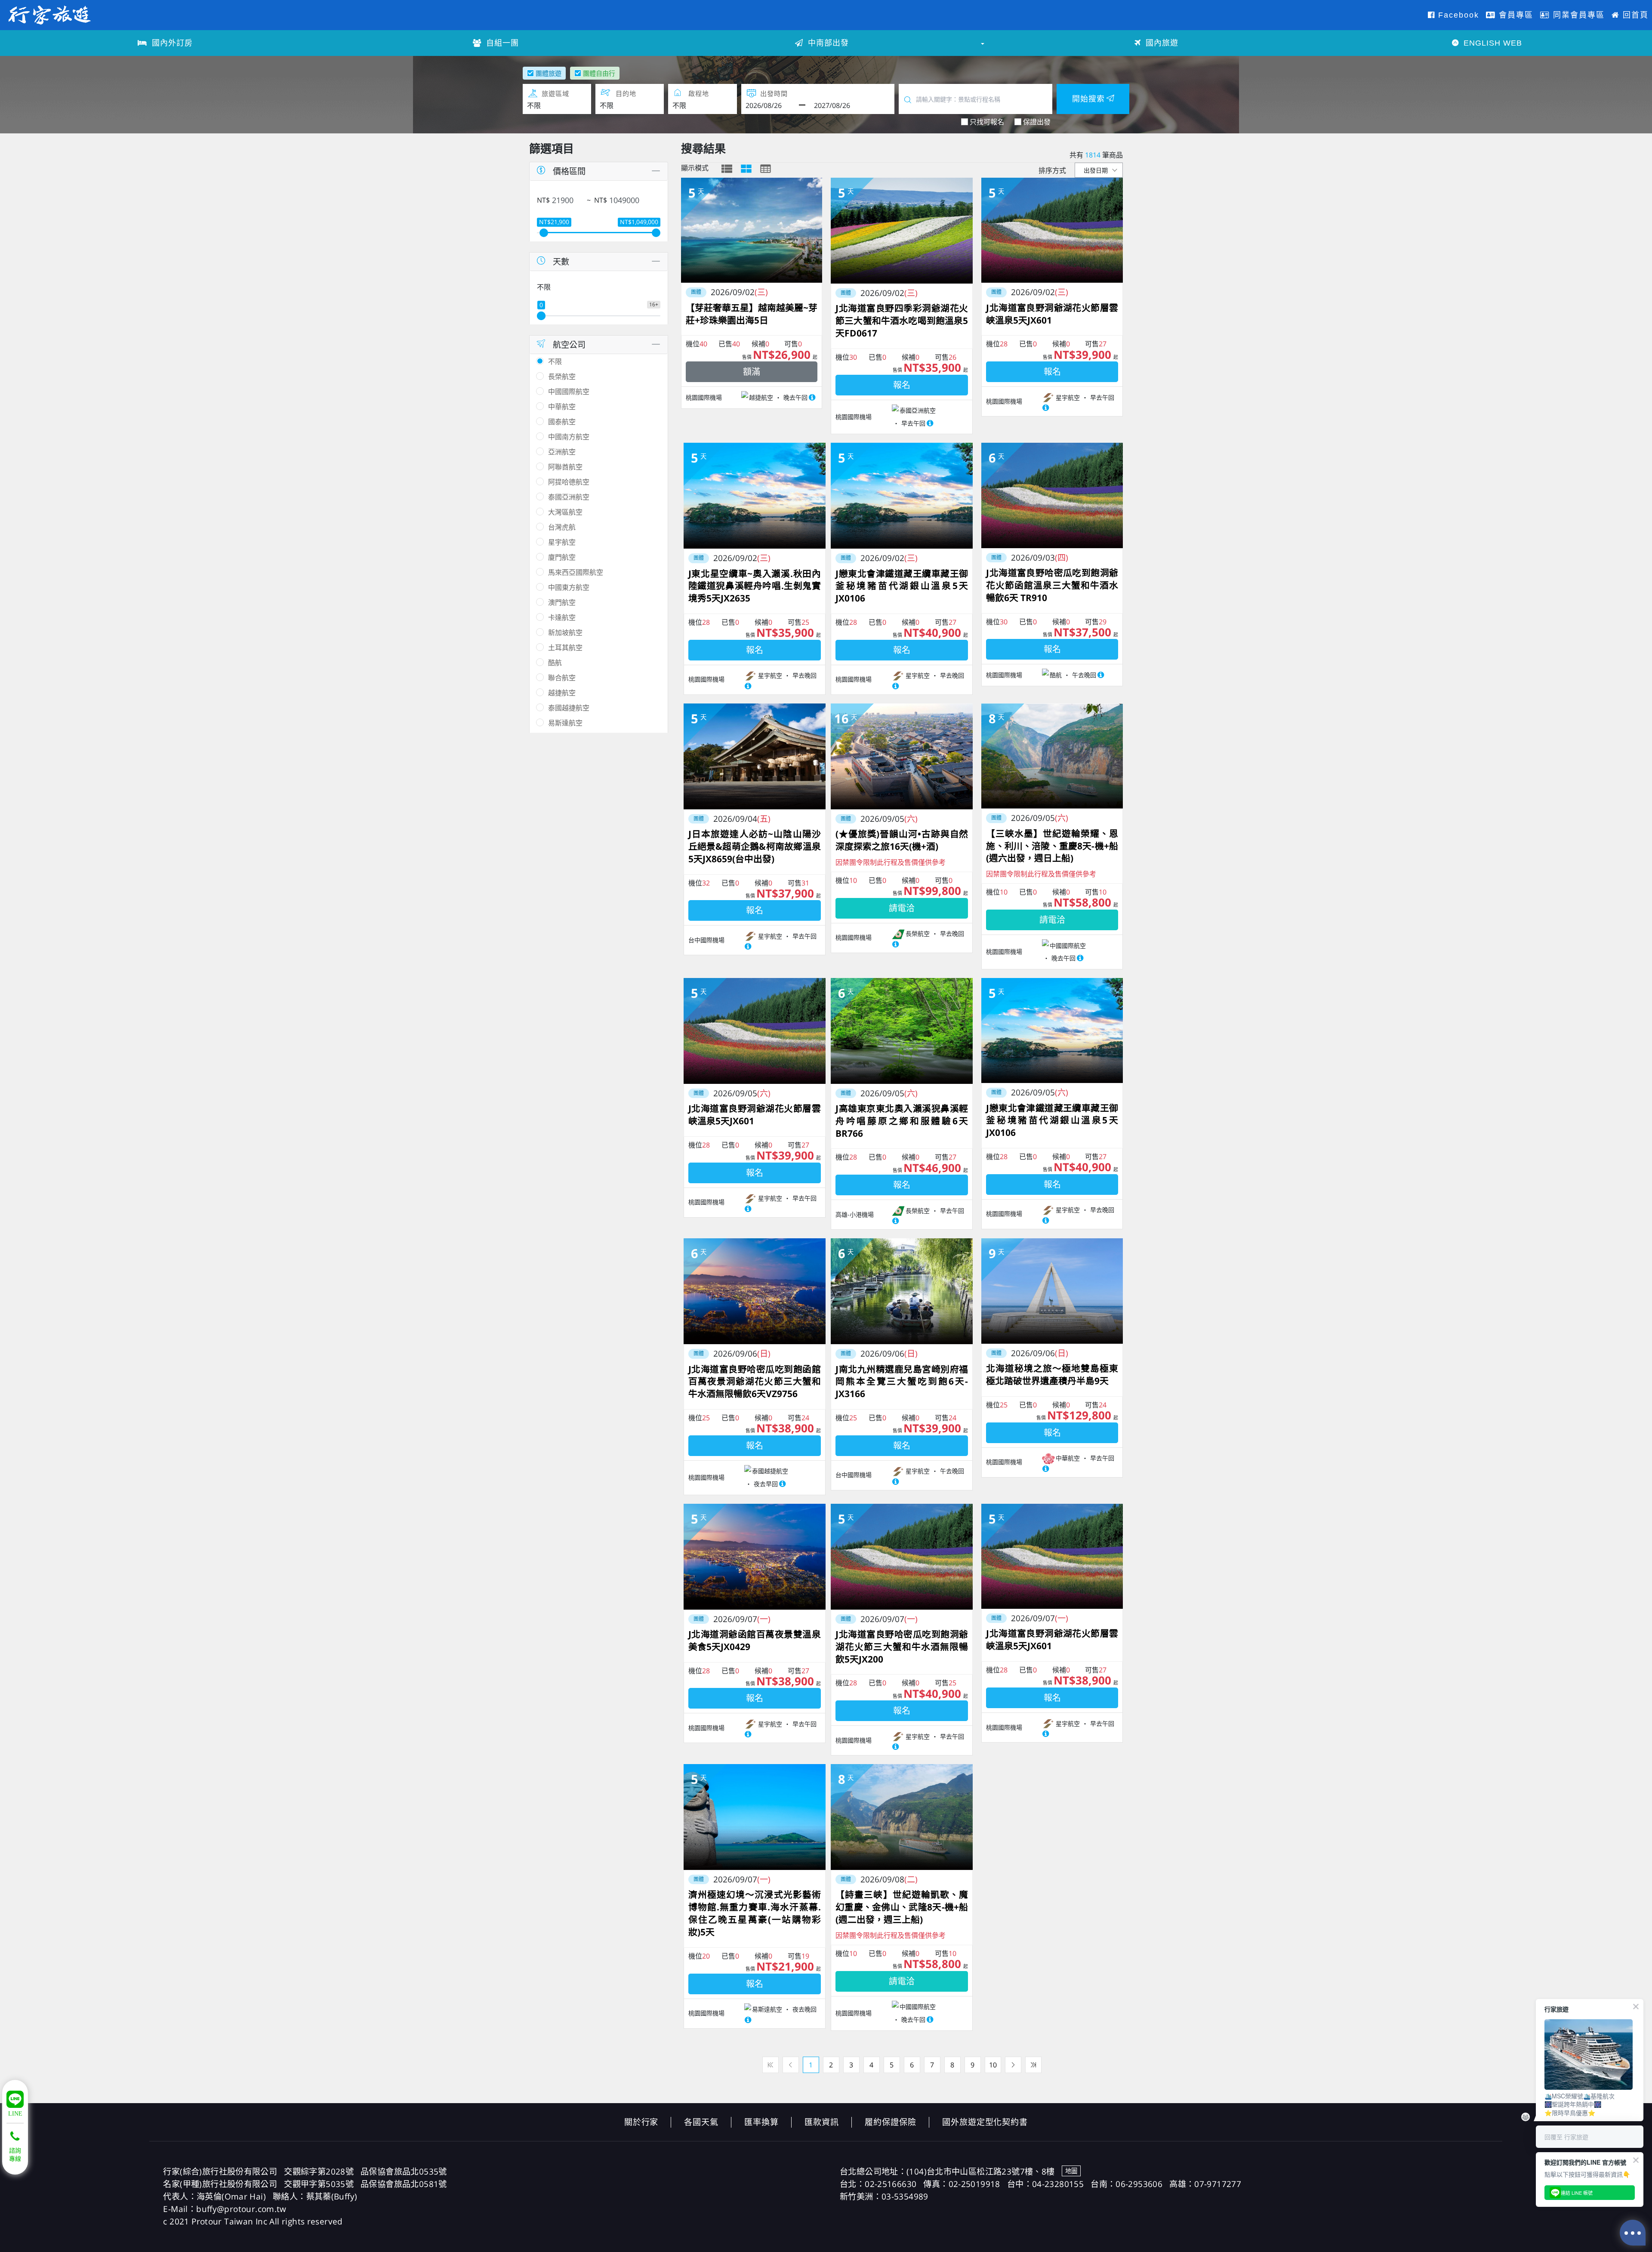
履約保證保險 (891, 2122)
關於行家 (641, 2122)
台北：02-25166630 (878, 2184)
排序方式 (1052, 170)
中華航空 (562, 407)
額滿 (752, 372)
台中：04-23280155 (1045, 2184)
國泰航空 (562, 422)
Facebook (1457, 15)
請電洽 (902, 908)
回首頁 (1634, 15)
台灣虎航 (562, 527)
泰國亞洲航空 (569, 497)
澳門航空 (562, 602)
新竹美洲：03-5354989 (884, 2196)
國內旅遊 (1161, 43)
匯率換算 (761, 2122)
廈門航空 (562, 557)
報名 (902, 385)
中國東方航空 (569, 587)
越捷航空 (562, 693)
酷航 (555, 663)
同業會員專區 (1577, 15)
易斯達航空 (565, 723)
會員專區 (1515, 15)
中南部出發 (827, 43)
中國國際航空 (569, 392)
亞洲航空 (562, 452)
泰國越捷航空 (569, 708)
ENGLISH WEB (1492, 43)
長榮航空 (562, 376)
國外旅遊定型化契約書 (985, 2122)
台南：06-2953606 (1127, 2184)
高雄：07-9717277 (1205, 2184)
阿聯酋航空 (565, 467)
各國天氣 (701, 2122)
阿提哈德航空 (569, 482)
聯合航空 (562, 678)
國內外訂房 (171, 43)
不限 (555, 361)
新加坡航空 (565, 632)
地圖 (1071, 2171)
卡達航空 (562, 617)
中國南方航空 (569, 437)
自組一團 (501, 43)
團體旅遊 (549, 73)
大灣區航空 (565, 512)
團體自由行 (599, 73)
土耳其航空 (565, 648)
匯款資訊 (822, 2122)
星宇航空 (562, 542)
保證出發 (1037, 122)
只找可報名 (987, 122)
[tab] (727, 169)
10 (993, 2065)
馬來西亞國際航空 (576, 572)
